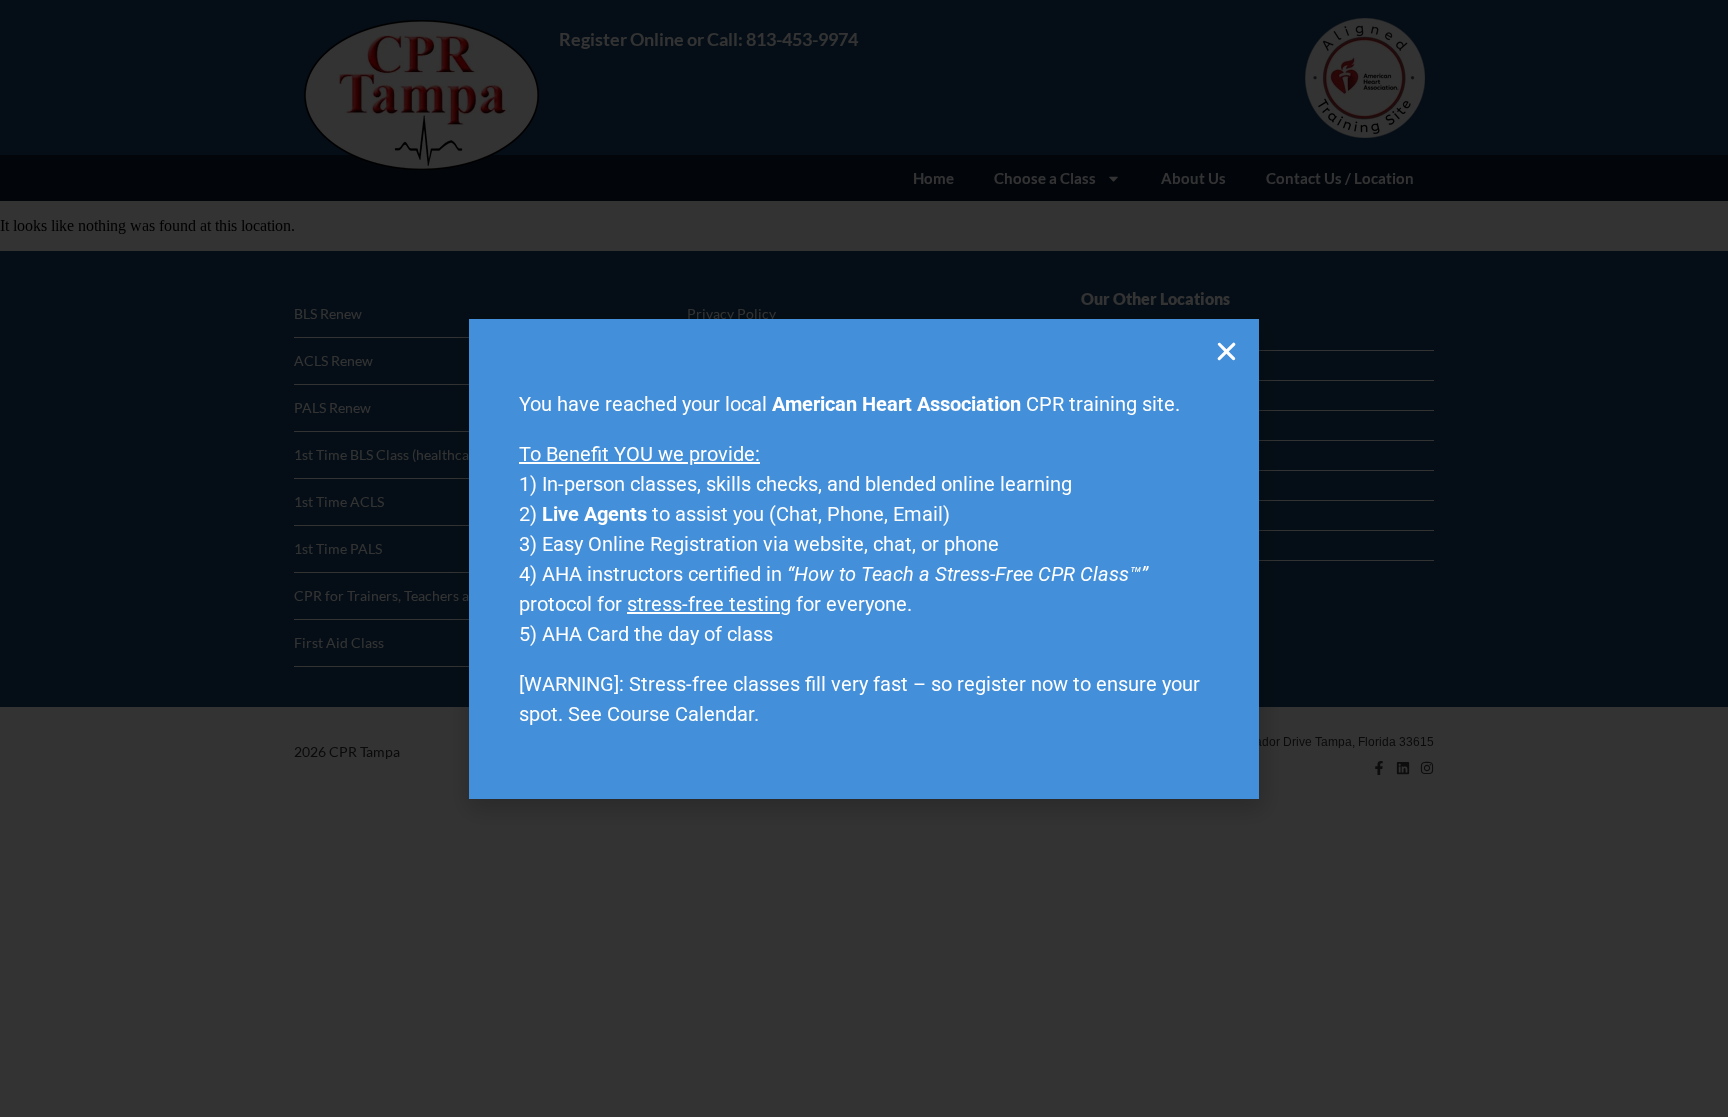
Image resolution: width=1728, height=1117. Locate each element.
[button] (1226, 351)
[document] (864, 558)
